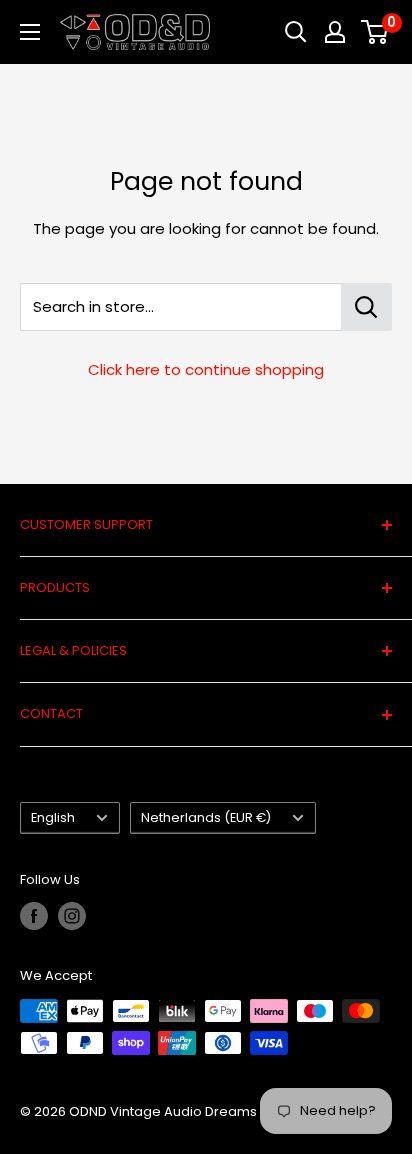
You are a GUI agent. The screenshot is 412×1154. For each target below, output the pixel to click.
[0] (375, 32)
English (53, 817)
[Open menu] (30, 32)
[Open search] (296, 32)
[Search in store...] (366, 307)
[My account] (335, 32)
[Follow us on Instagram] (72, 916)
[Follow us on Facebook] (34, 916)
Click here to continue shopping (206, 369)
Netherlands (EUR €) (206, 817)
